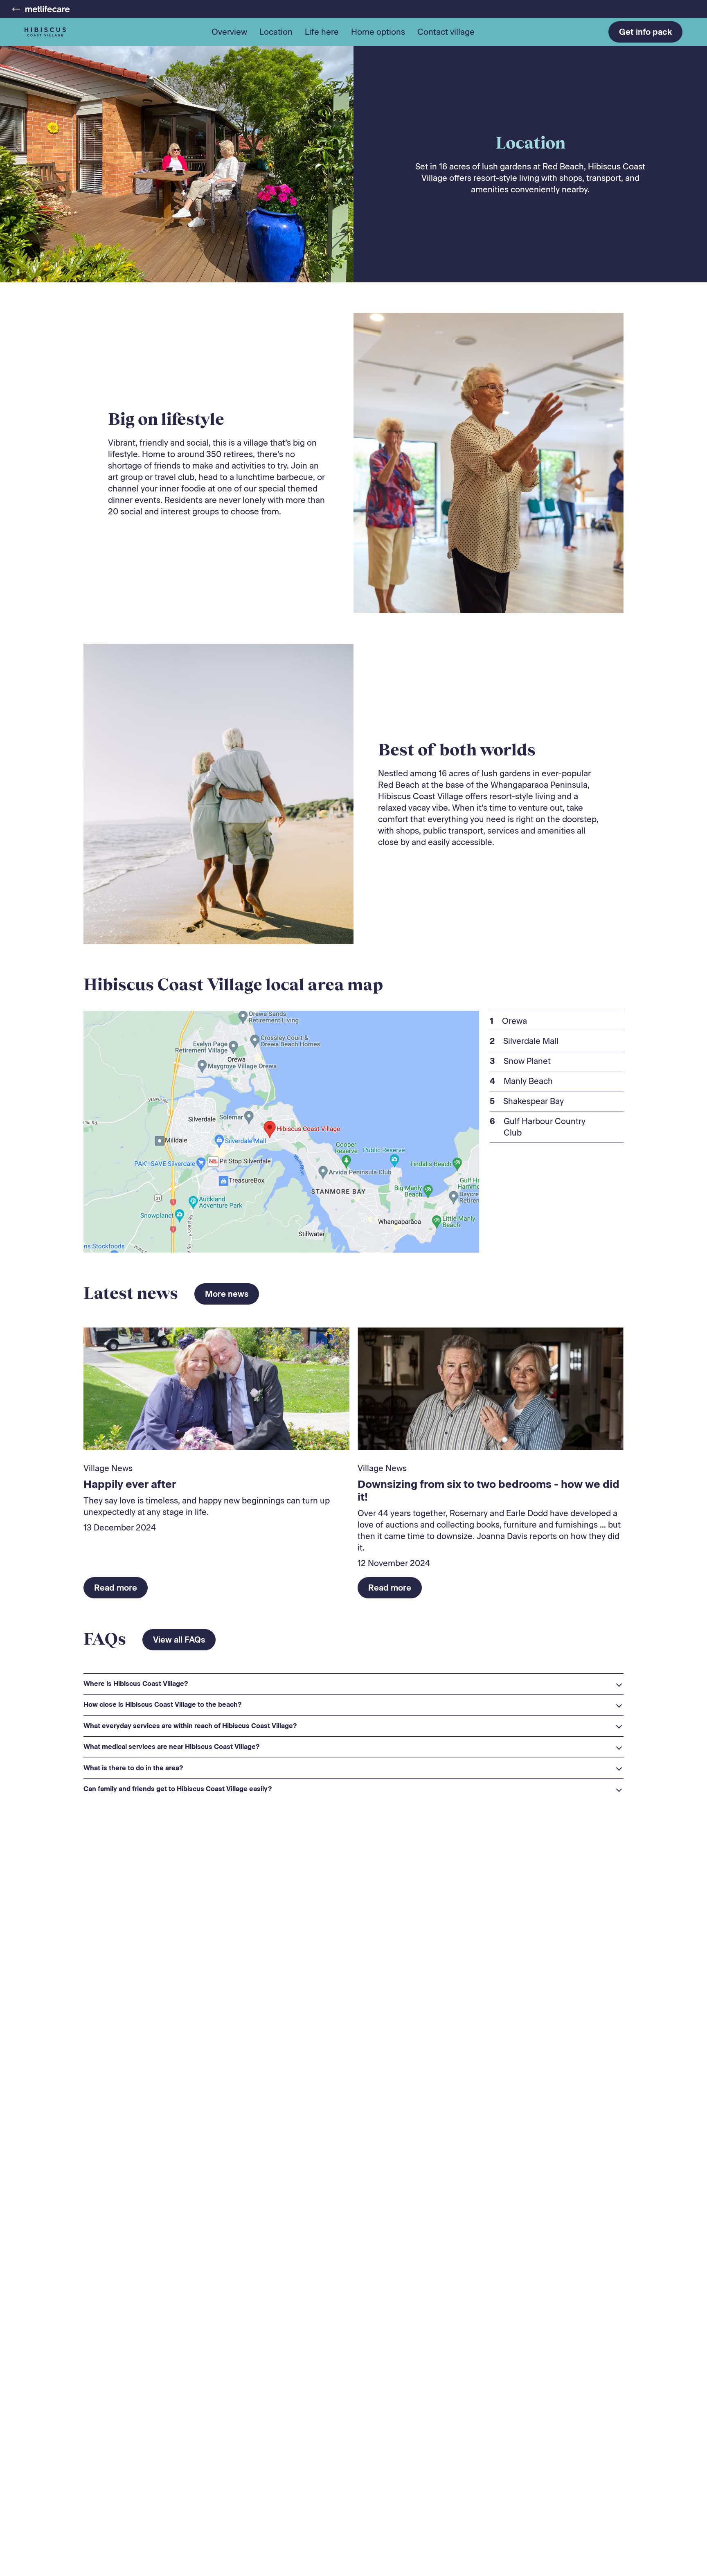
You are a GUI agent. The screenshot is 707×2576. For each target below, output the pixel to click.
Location (276, 32)
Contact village (446, 32)
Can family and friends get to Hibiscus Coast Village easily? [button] (178, 1789)
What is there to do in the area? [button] (133, 1768)
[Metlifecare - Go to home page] (41, 9)
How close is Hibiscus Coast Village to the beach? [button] (163, 1705)
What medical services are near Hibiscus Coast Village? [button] (172, 1747)
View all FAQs (179, 1640)
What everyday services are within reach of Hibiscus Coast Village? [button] (190, 1726)
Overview (229, 32)
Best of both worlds (457, 749)
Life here (322, 32)
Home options (378, 32)
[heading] (353, 1684)
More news (227, 1294)
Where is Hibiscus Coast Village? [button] (136, 1684)
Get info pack (645, 32)
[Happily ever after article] (216, 1389)
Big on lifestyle (166, 419)
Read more (116, 1588)
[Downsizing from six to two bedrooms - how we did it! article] (491, 1389)
